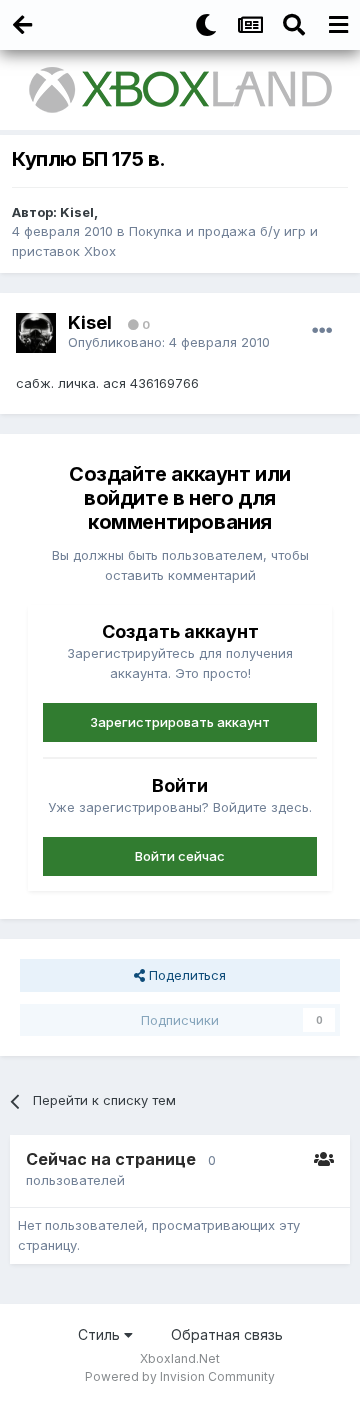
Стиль (101, 1334)
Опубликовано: (169, 342)
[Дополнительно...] (322, 331)
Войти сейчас (180, 856)
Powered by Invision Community (180, 1376)
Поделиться (185, 975)
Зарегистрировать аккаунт (180, 722)
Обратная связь (227, 1334)
